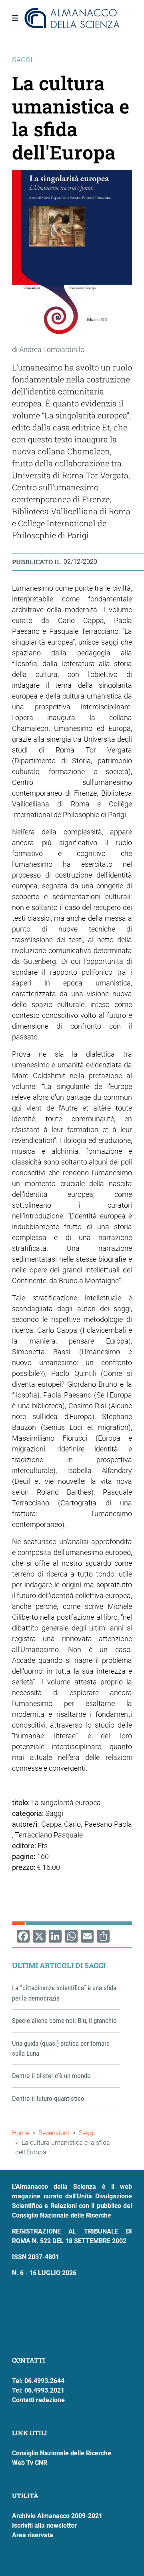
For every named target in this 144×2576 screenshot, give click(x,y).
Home (20, 2133)
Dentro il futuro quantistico (48, 2098)
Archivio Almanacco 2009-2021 (57, 2516)
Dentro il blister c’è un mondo (51, 2076)
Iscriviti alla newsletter (44, 2525)
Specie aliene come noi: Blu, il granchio (64, 2021)
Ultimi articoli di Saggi (59, 1965)
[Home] (72, 18)
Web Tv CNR (30, 2463)
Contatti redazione (38, 2400)
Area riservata (33, 2535)
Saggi (87, 2133)
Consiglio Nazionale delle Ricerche (62, 2453)
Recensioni (54, 2133)
